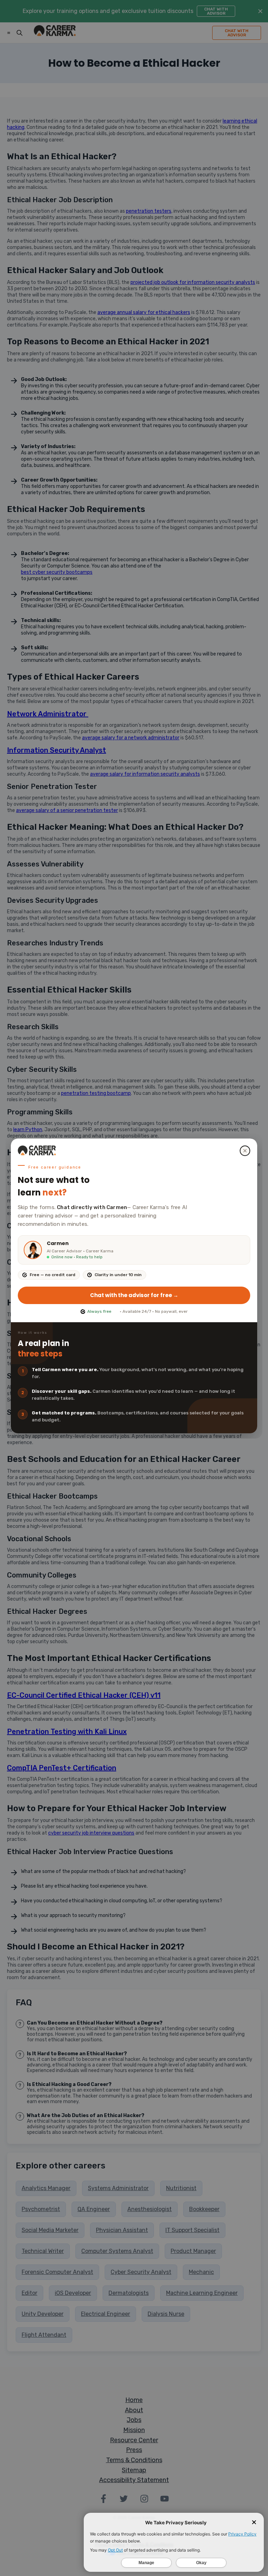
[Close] (245, 1151)
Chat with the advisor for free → (134, 1295)
